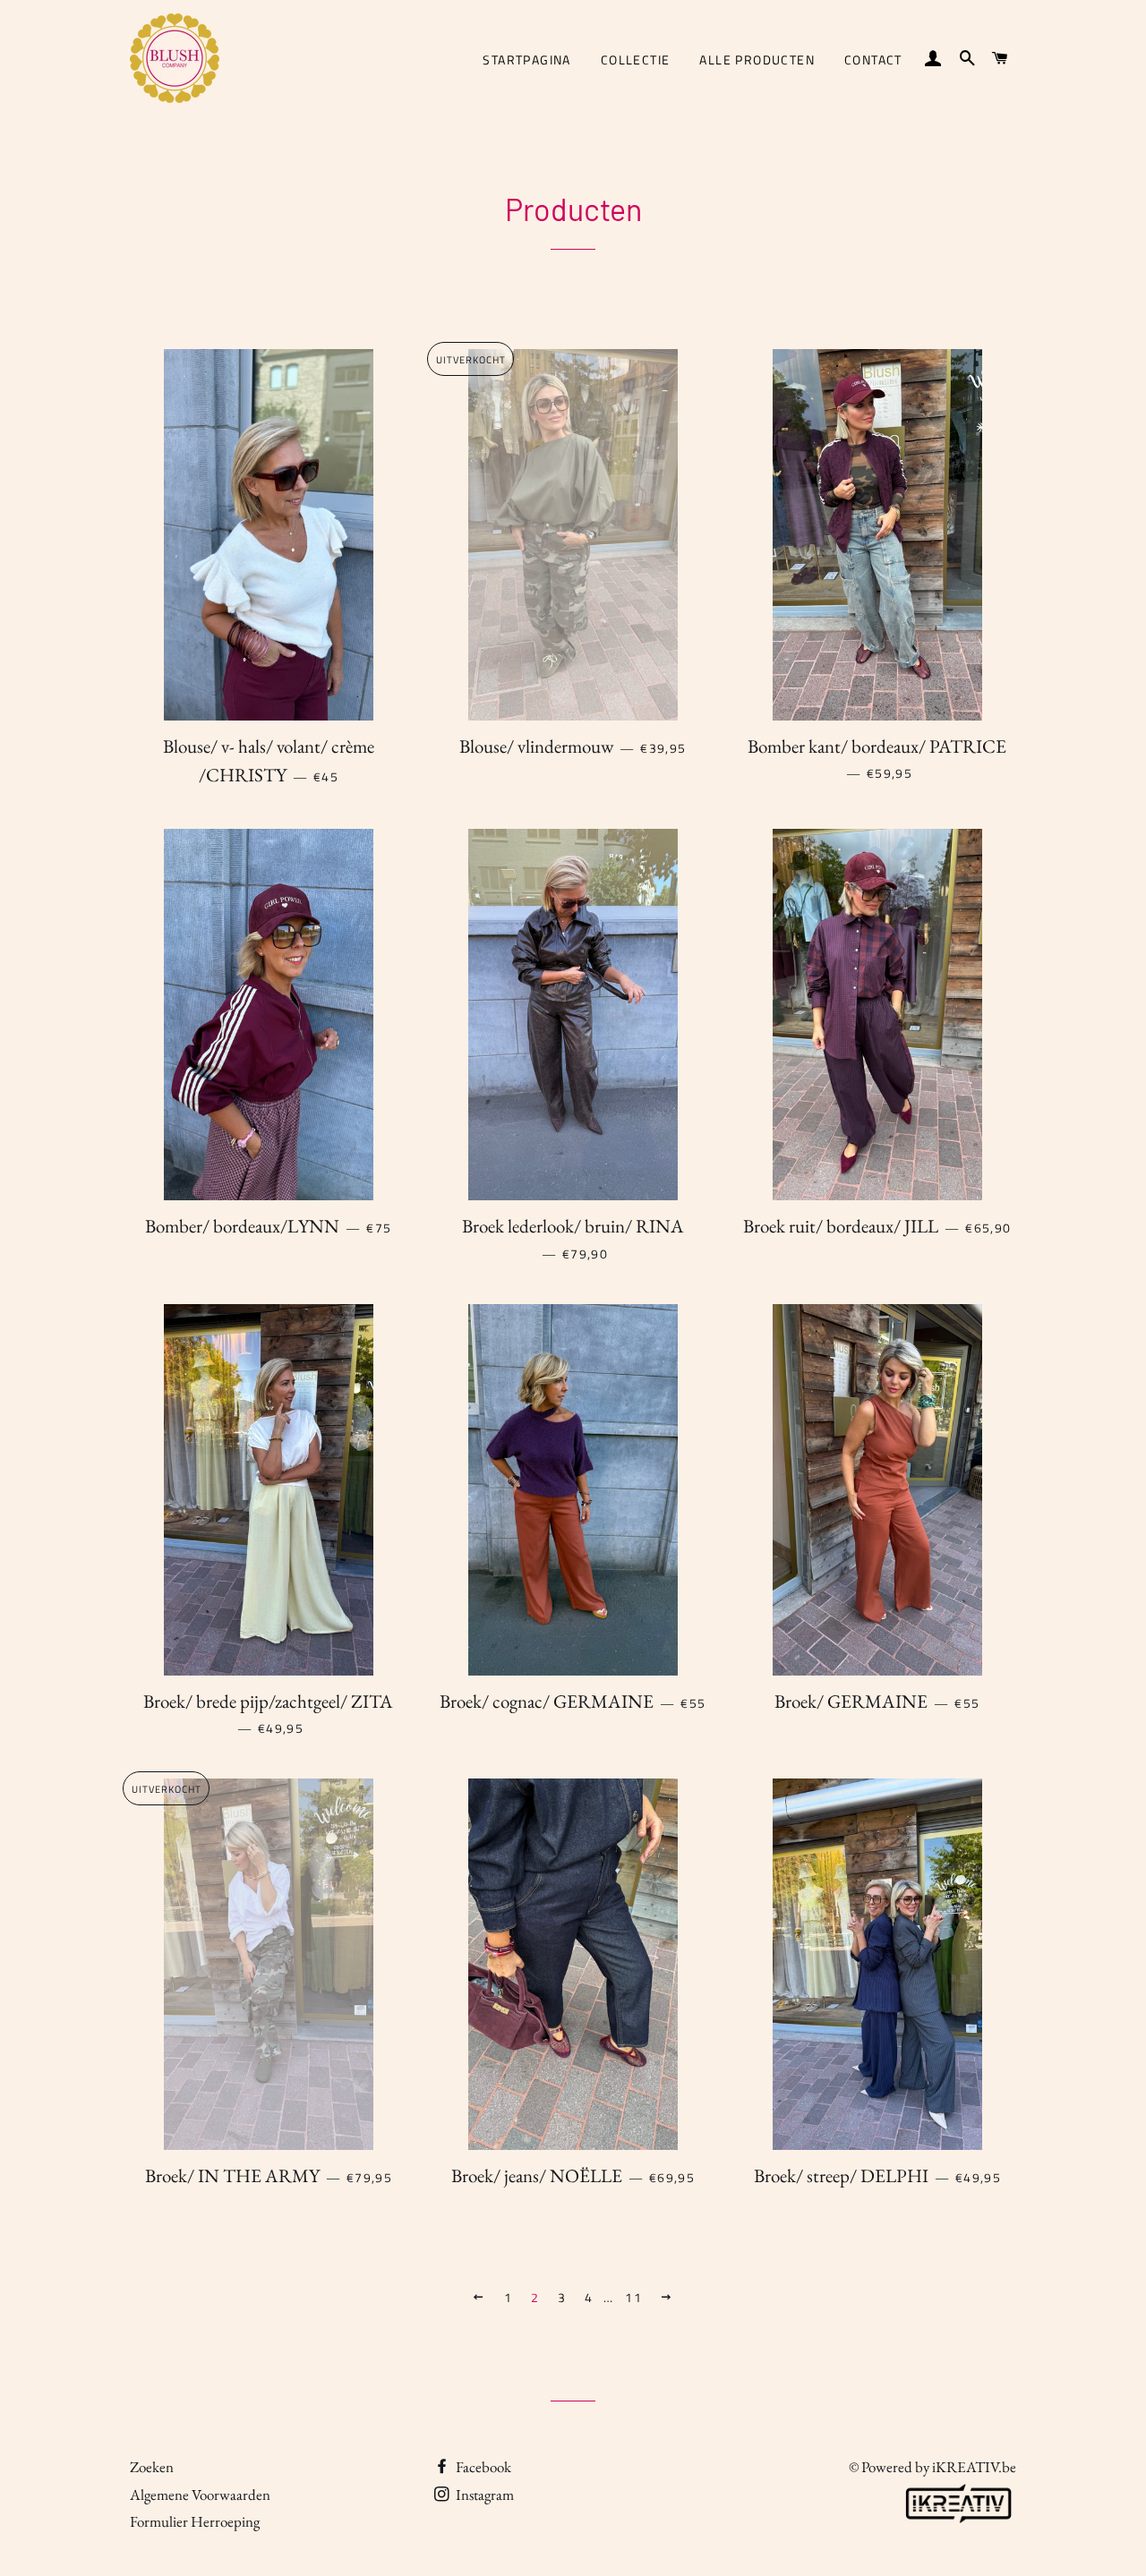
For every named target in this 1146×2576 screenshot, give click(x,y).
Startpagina (526, 60)
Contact (873, 60)
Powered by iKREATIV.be (939, 2467)
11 (633, 2297)
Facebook (482, 2467)
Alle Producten (757, 60)
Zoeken (152, 2467)
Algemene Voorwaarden (200, 2495)
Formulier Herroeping (195, 2521)
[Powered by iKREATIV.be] (958, 2523)
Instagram (483, 2495)
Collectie (636, 60)
